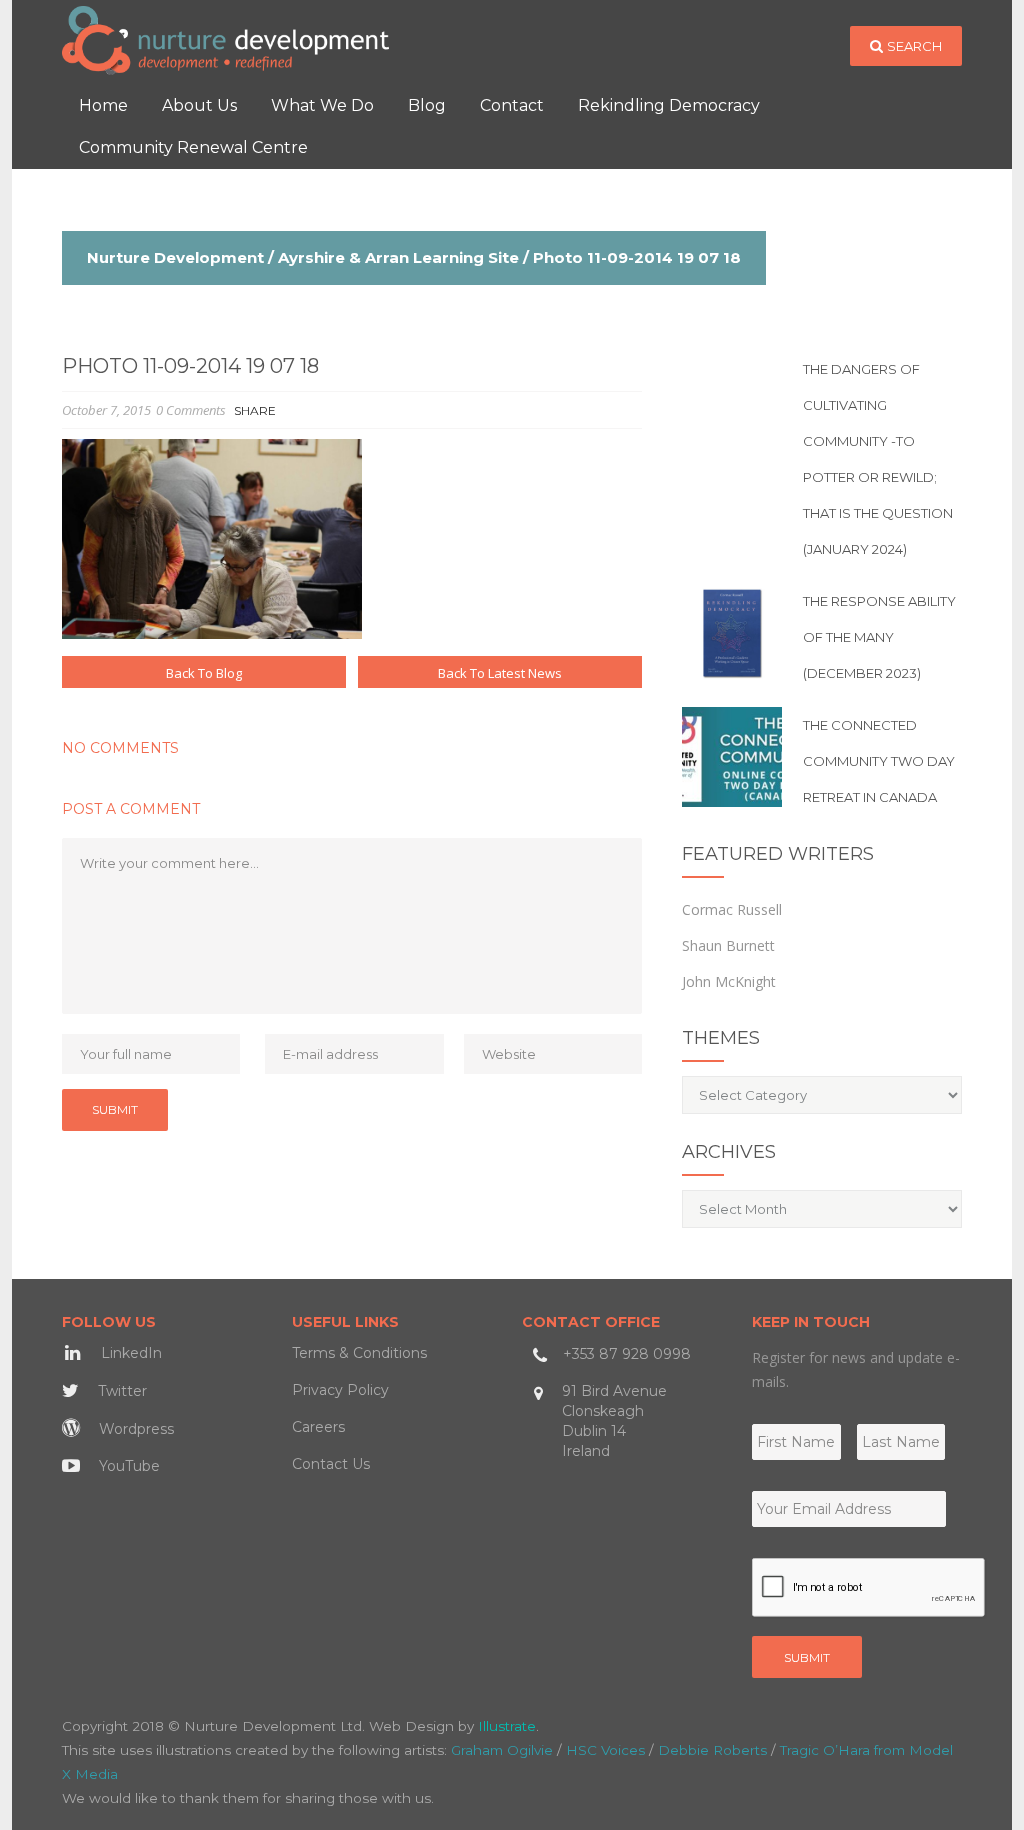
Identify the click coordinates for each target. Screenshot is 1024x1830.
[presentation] (869, 1588)
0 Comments (191, 410)
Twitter (120, 1391)
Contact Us (331, 1464)
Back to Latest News (500, 673)
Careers (318, 1427)
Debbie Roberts (712, 1750)
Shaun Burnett (728, 945)
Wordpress (134, 1429)
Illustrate (507, 1726)
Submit (807, 1657)
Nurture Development (175, 257)
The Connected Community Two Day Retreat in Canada (879, 761)
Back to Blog (204, 673)
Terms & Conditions (359, 1353)
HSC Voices (605, 1750)
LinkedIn (129, 1353)
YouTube (127, 1466)
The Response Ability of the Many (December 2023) (879, 637)
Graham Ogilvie (502, 1750)
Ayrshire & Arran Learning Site (398, 257)
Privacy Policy (340, 1390)
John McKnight (729, 981)
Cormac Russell (732, 909)
